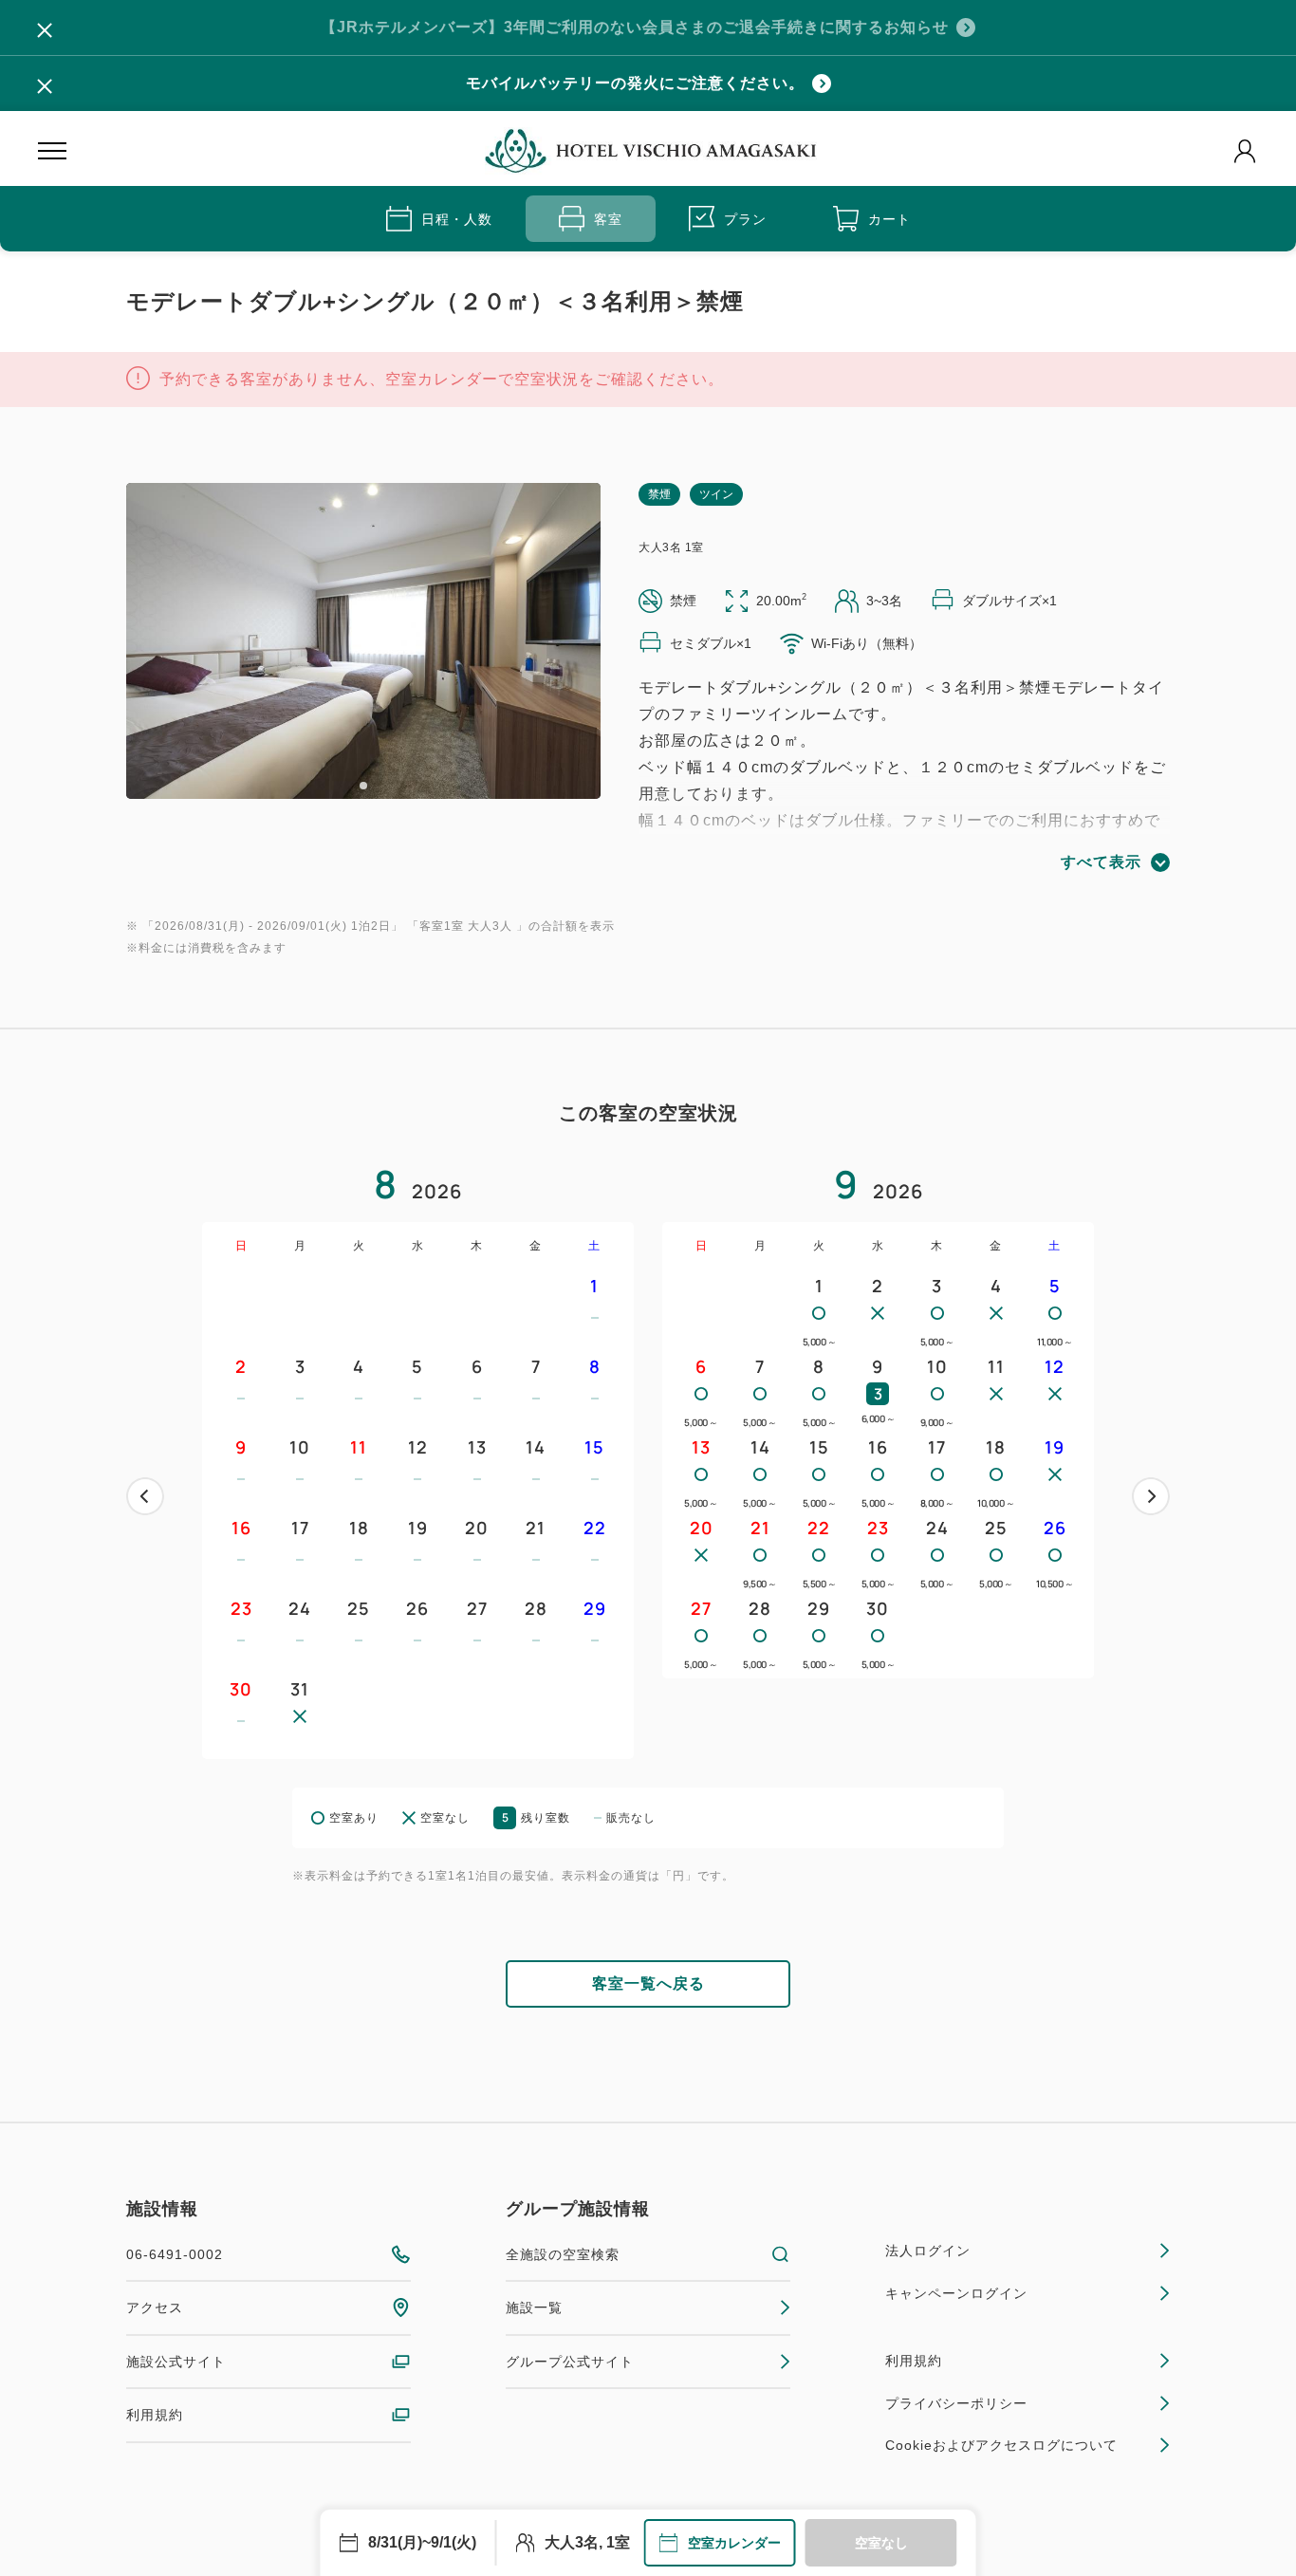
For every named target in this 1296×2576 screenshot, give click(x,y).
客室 (608, 219)
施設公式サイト (176, 2362)
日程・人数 (457, 219)
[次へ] (1151, 1496)
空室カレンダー (734, 2543)
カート (889, 219)
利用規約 (155, 2415)
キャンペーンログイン (956, 2293)
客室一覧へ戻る (648, 1983)
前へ (145, 1496)
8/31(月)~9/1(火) (422, 2542)
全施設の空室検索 (563, 2254)
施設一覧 (534, 2307)
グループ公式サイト (570, 2362)
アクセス (155, 2307)
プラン (745, 219)
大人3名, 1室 (587, 2542)
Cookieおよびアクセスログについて (1001, 2445)
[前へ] (145, 1496)
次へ (1151, 1496)
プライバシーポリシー (956, 2403)
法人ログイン (928, 2251)
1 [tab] (363, 786)
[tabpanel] (363, 641)
